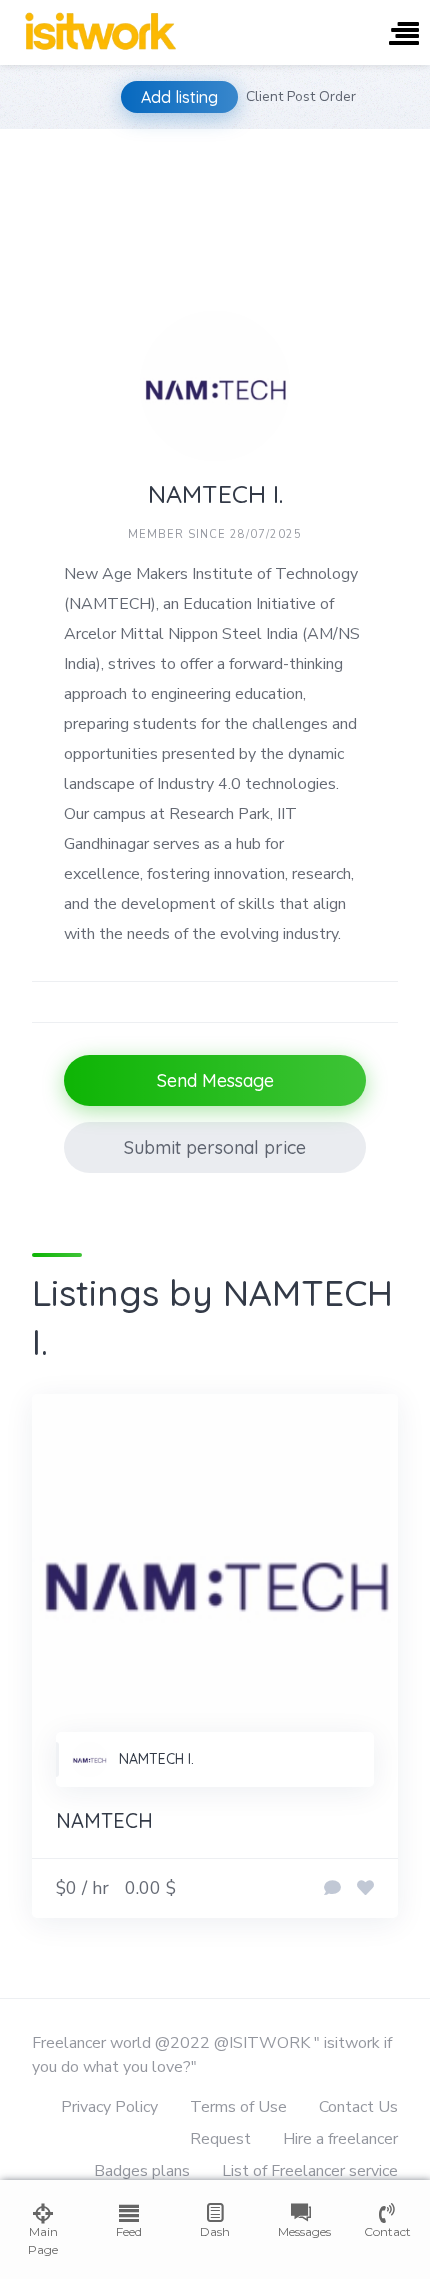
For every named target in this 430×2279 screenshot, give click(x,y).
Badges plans (142, 2171)
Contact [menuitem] (387, 2231)
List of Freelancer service (310, 2171)
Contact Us (358, 2107)
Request (220, 2139)
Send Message (215, 1080)
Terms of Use (238, 2107)
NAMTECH (104, 1820)
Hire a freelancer (340, 2139)
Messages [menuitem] (301, 2231)
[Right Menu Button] (404, 35)
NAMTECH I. (156, 1759)
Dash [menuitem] (215, 2231)
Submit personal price (215, 1147)
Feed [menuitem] (129, 2231)
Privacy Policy (109, 2107)
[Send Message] (332, 1889)
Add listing (179, 97)
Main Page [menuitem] (43, 2240)
